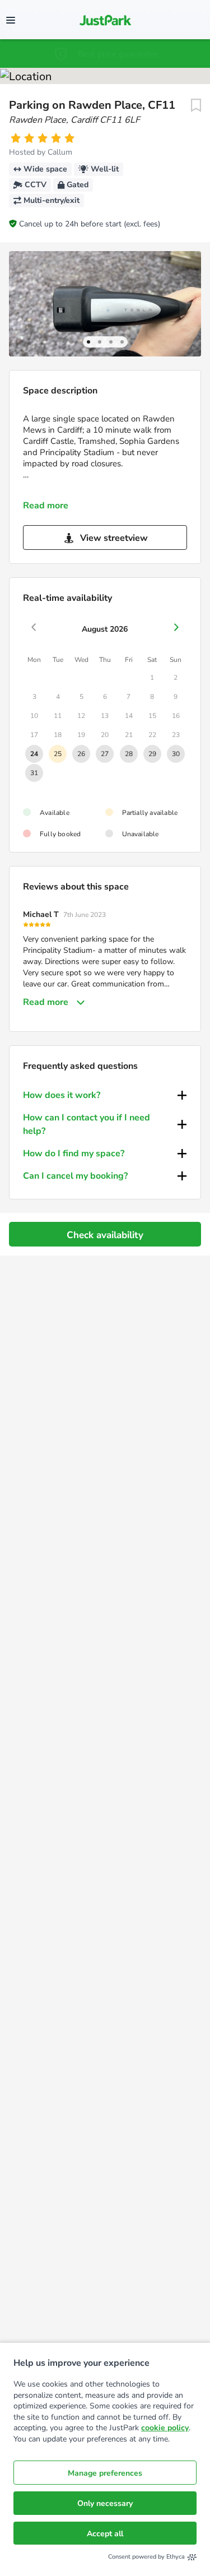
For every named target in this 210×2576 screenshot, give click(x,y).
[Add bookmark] (196, 105)
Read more (46, 506)
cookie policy (165, 2428)
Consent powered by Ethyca (146, 2557)
